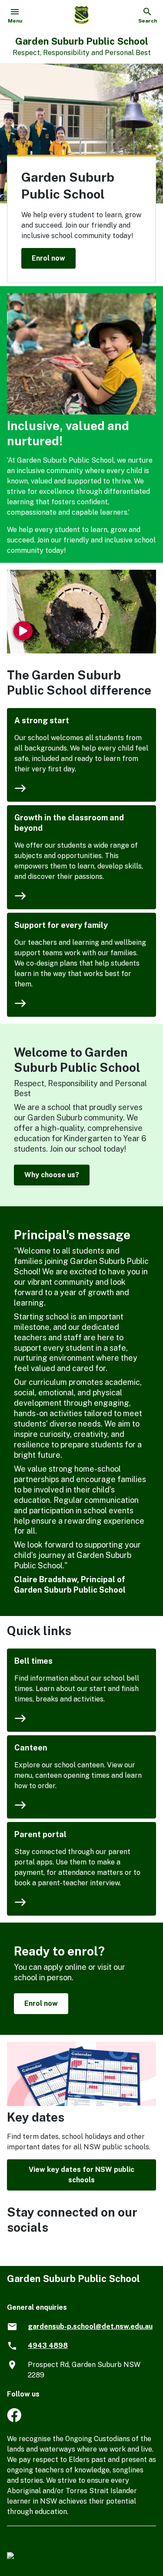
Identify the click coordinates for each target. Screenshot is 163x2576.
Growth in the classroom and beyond (69, 823)
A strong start (42, 720)
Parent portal (40, 1834)
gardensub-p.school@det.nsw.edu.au (90, 2326)
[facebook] (14, 2420)
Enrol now (48, 258)
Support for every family (61, 925)
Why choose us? (52, 1175)
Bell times (33, 1661)
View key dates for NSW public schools (81, 2175)
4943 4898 (48, 2346)
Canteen (31, 1748)
